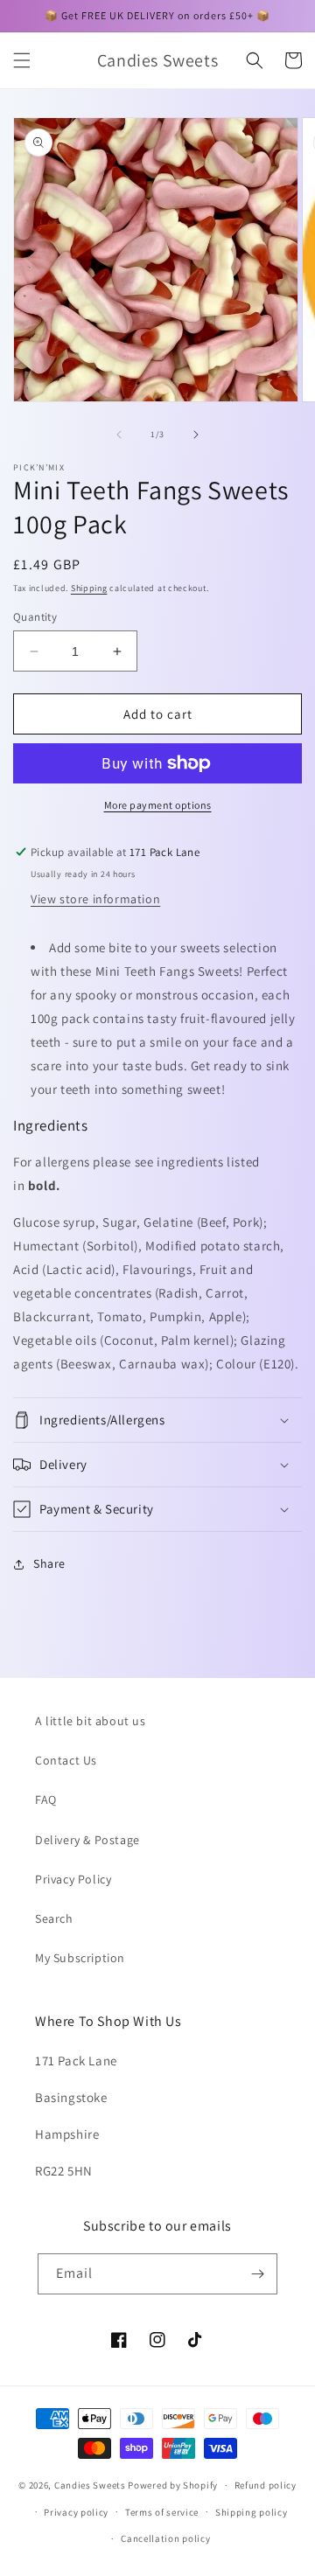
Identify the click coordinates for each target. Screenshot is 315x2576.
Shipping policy (252, 2512)
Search (54, 1918)
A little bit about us (91, 1721)
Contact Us (66, 1760)
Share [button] (49, 1563)
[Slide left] (119, 435)
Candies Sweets (91, 2485)
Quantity (35, 617)
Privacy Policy (73, 1879)
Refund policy (266, 2485)
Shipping (89, 588)
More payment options (158, 805)
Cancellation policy (165, 2538)
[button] (22, 60)
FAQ (46, 1800)
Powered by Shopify (173, 2485)
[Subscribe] (257, 2274)
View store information (95, 899)
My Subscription (80, 1958)
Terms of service (162, 2512)
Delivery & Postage (87, 1840)
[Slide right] (196, 435)
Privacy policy (76, 2512)
